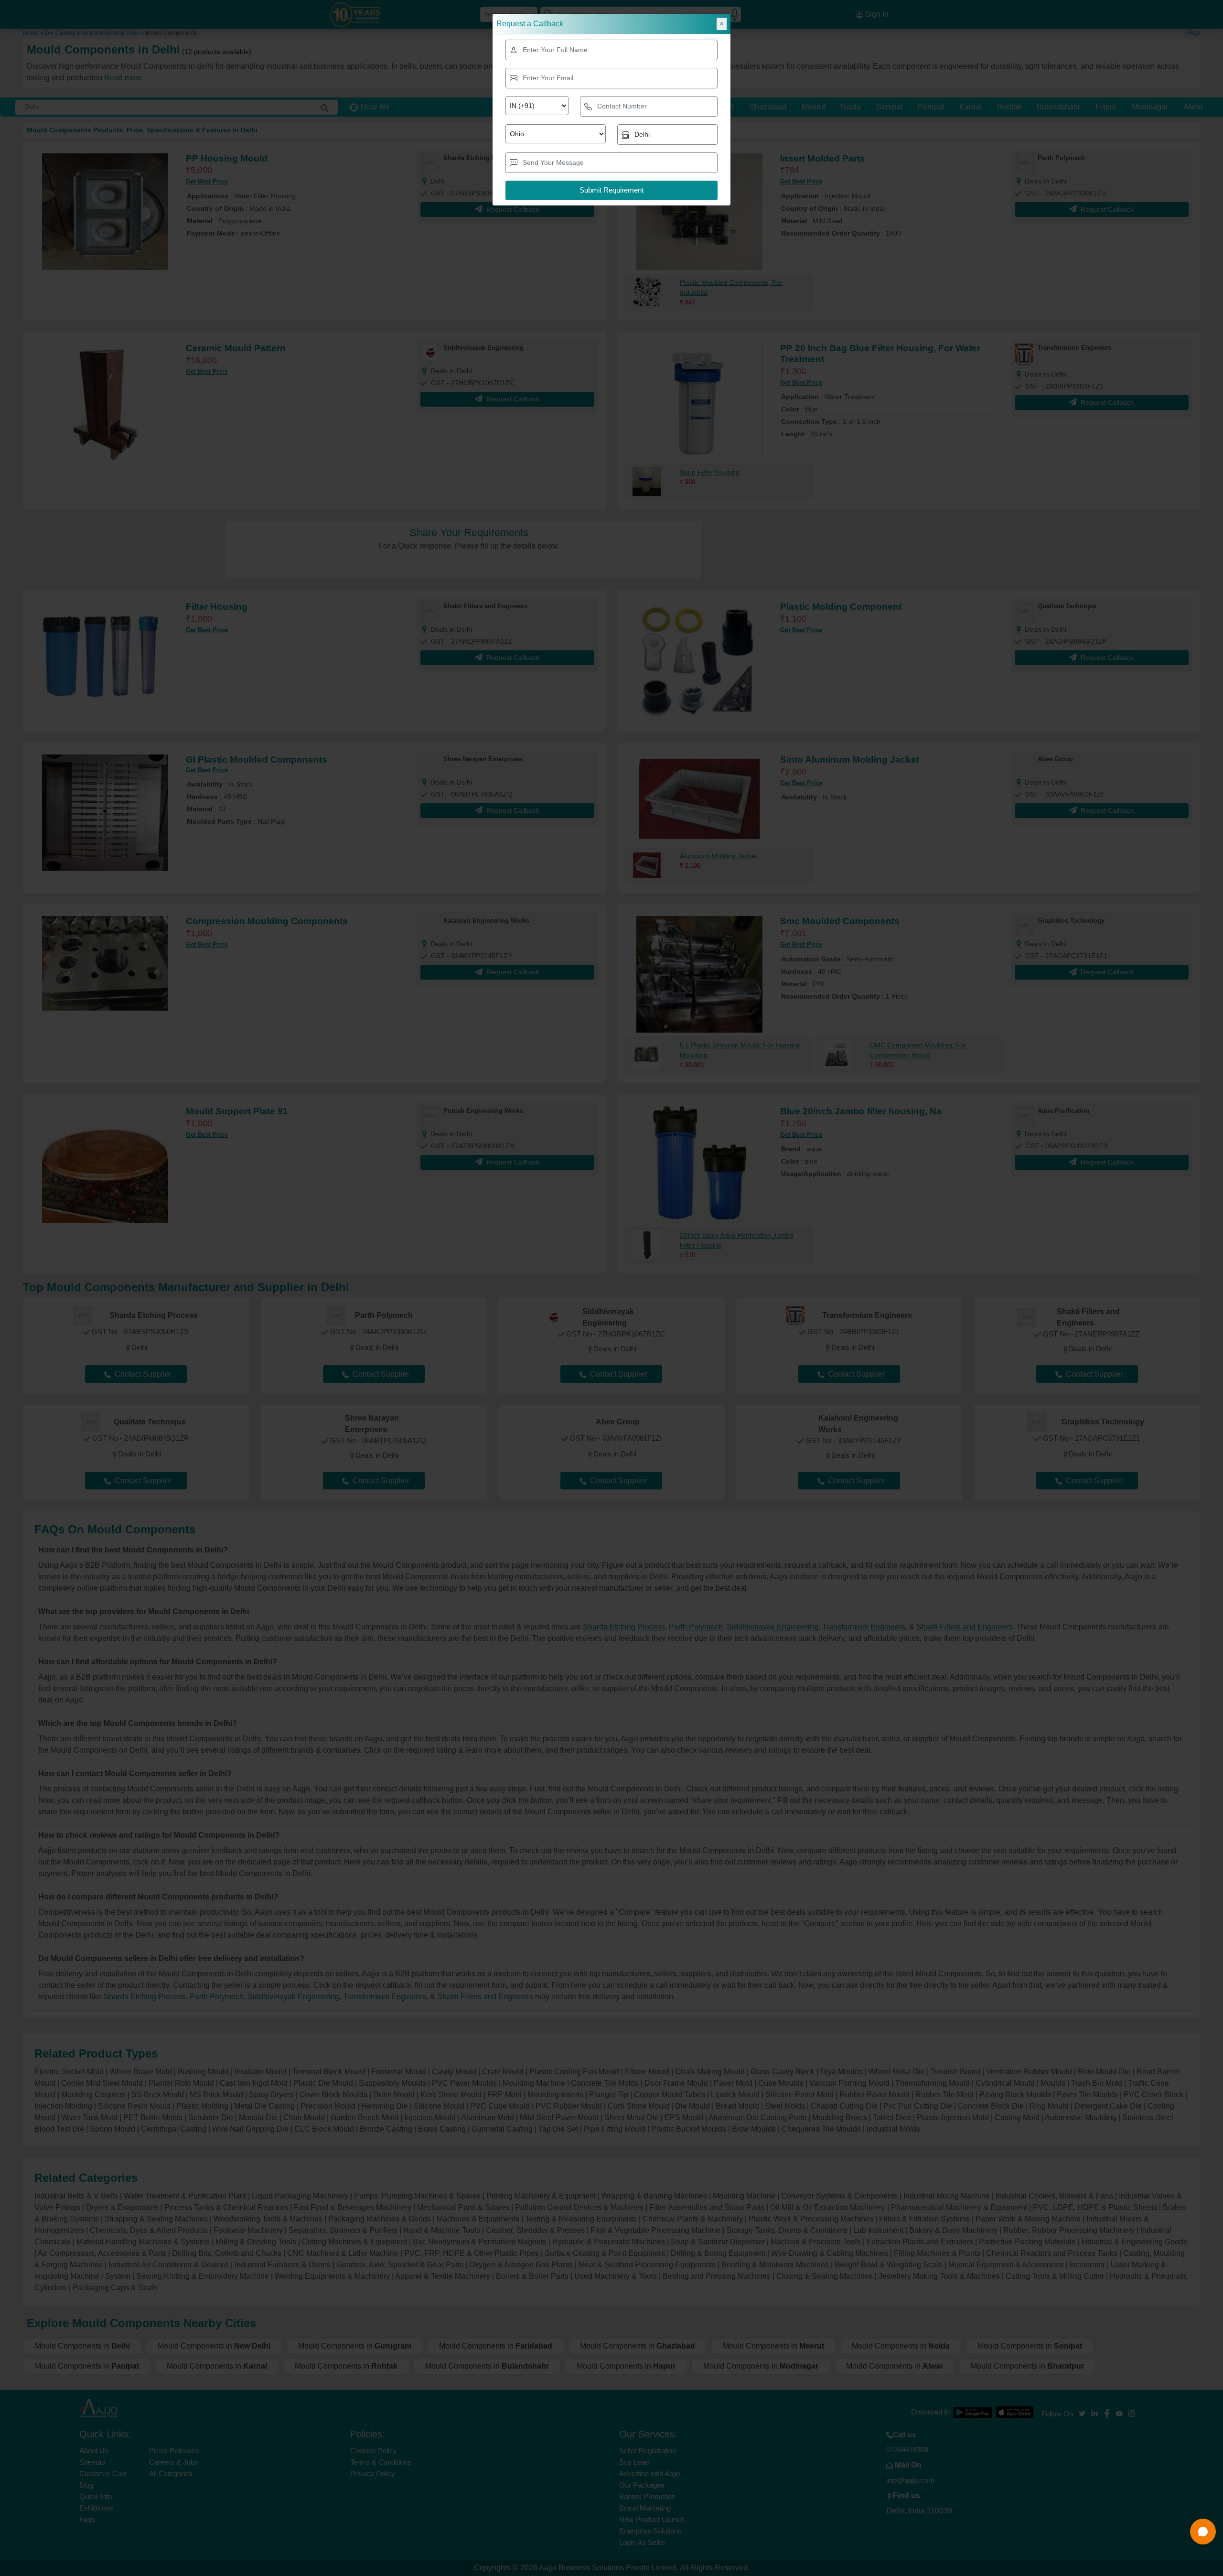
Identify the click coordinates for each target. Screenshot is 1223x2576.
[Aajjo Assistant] (1203, 2532)
